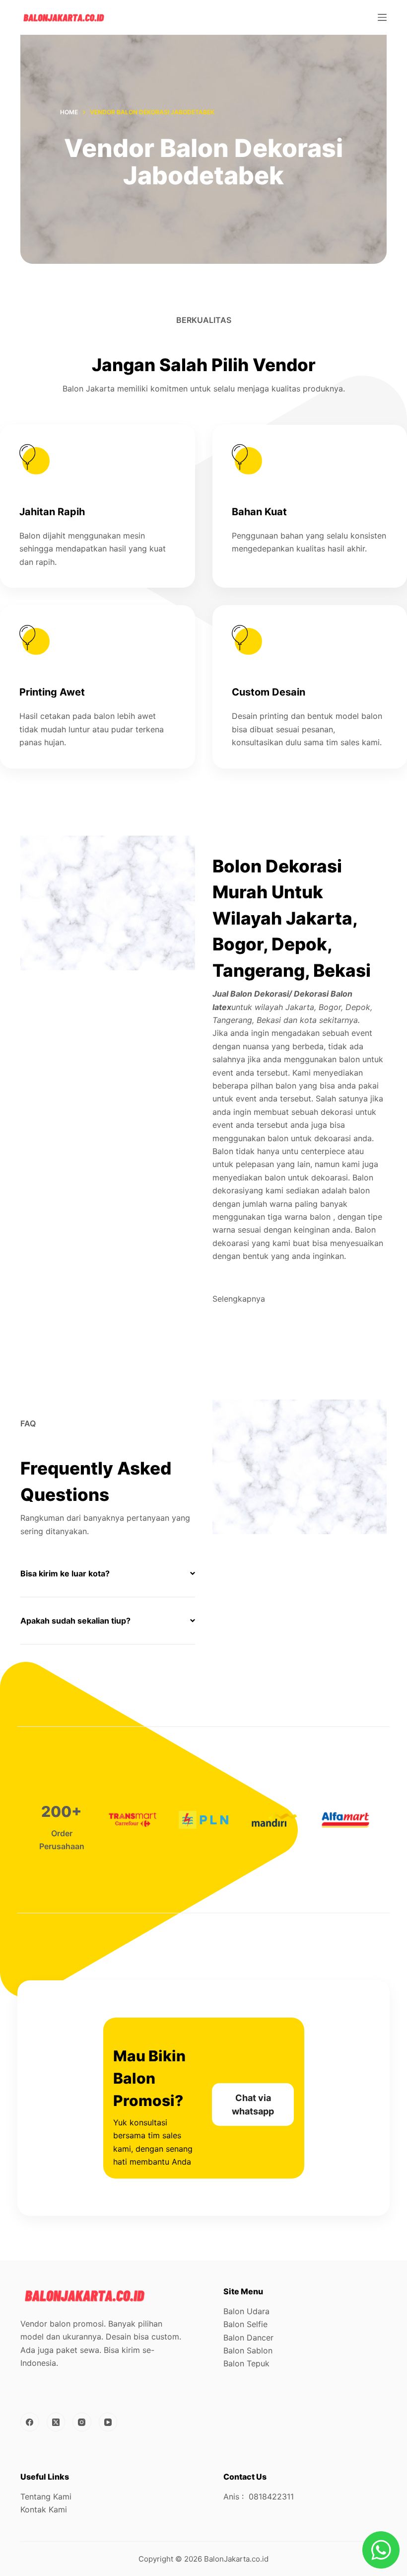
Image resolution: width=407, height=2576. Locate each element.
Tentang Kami (46, 2497)
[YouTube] (108, 2422)
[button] (108, 1573)
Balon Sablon (248, 2350)
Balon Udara (246, 2311)
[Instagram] (82, 2422)
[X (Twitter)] (56, 2422)
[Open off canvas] (382, 17)
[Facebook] (30, 2422)
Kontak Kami (44, 2509)
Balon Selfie (245, 2324)
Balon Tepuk (246, 2363)
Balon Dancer (248, 2338)
